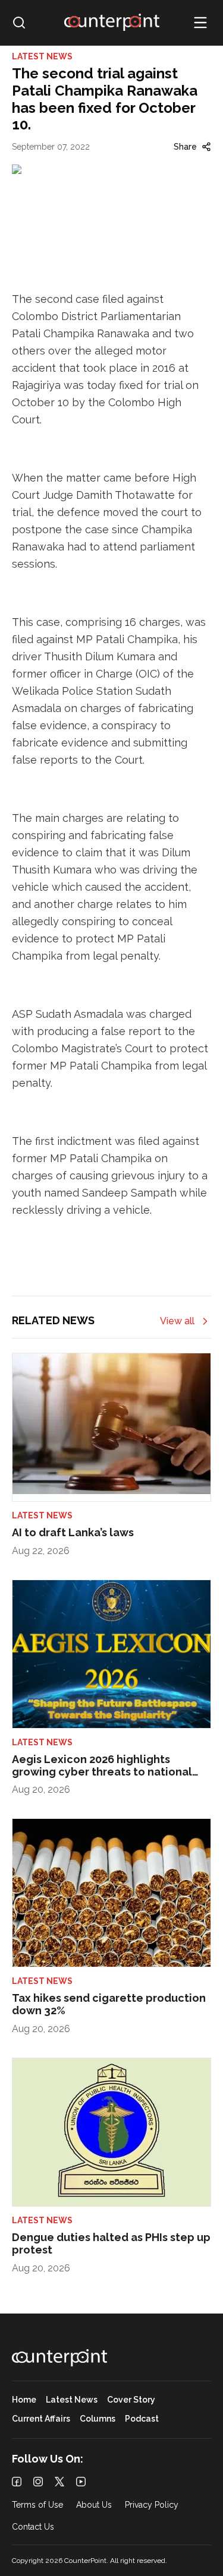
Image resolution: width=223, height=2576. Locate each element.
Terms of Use (37, 2505)
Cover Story (131, 2400)
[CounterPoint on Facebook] (17, 2482)
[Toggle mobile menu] (200, 23)
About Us (94, 2505)
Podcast (142, 2419)
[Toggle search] (19, 23)
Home (24, 2400)
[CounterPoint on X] (59, 2482)
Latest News (72, 2400)
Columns (98, 2419)
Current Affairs (41, 2419)
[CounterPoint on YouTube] (81, 2482)
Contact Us (33, 2527)
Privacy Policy (152, 2505)
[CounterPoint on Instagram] (38, 2482)
